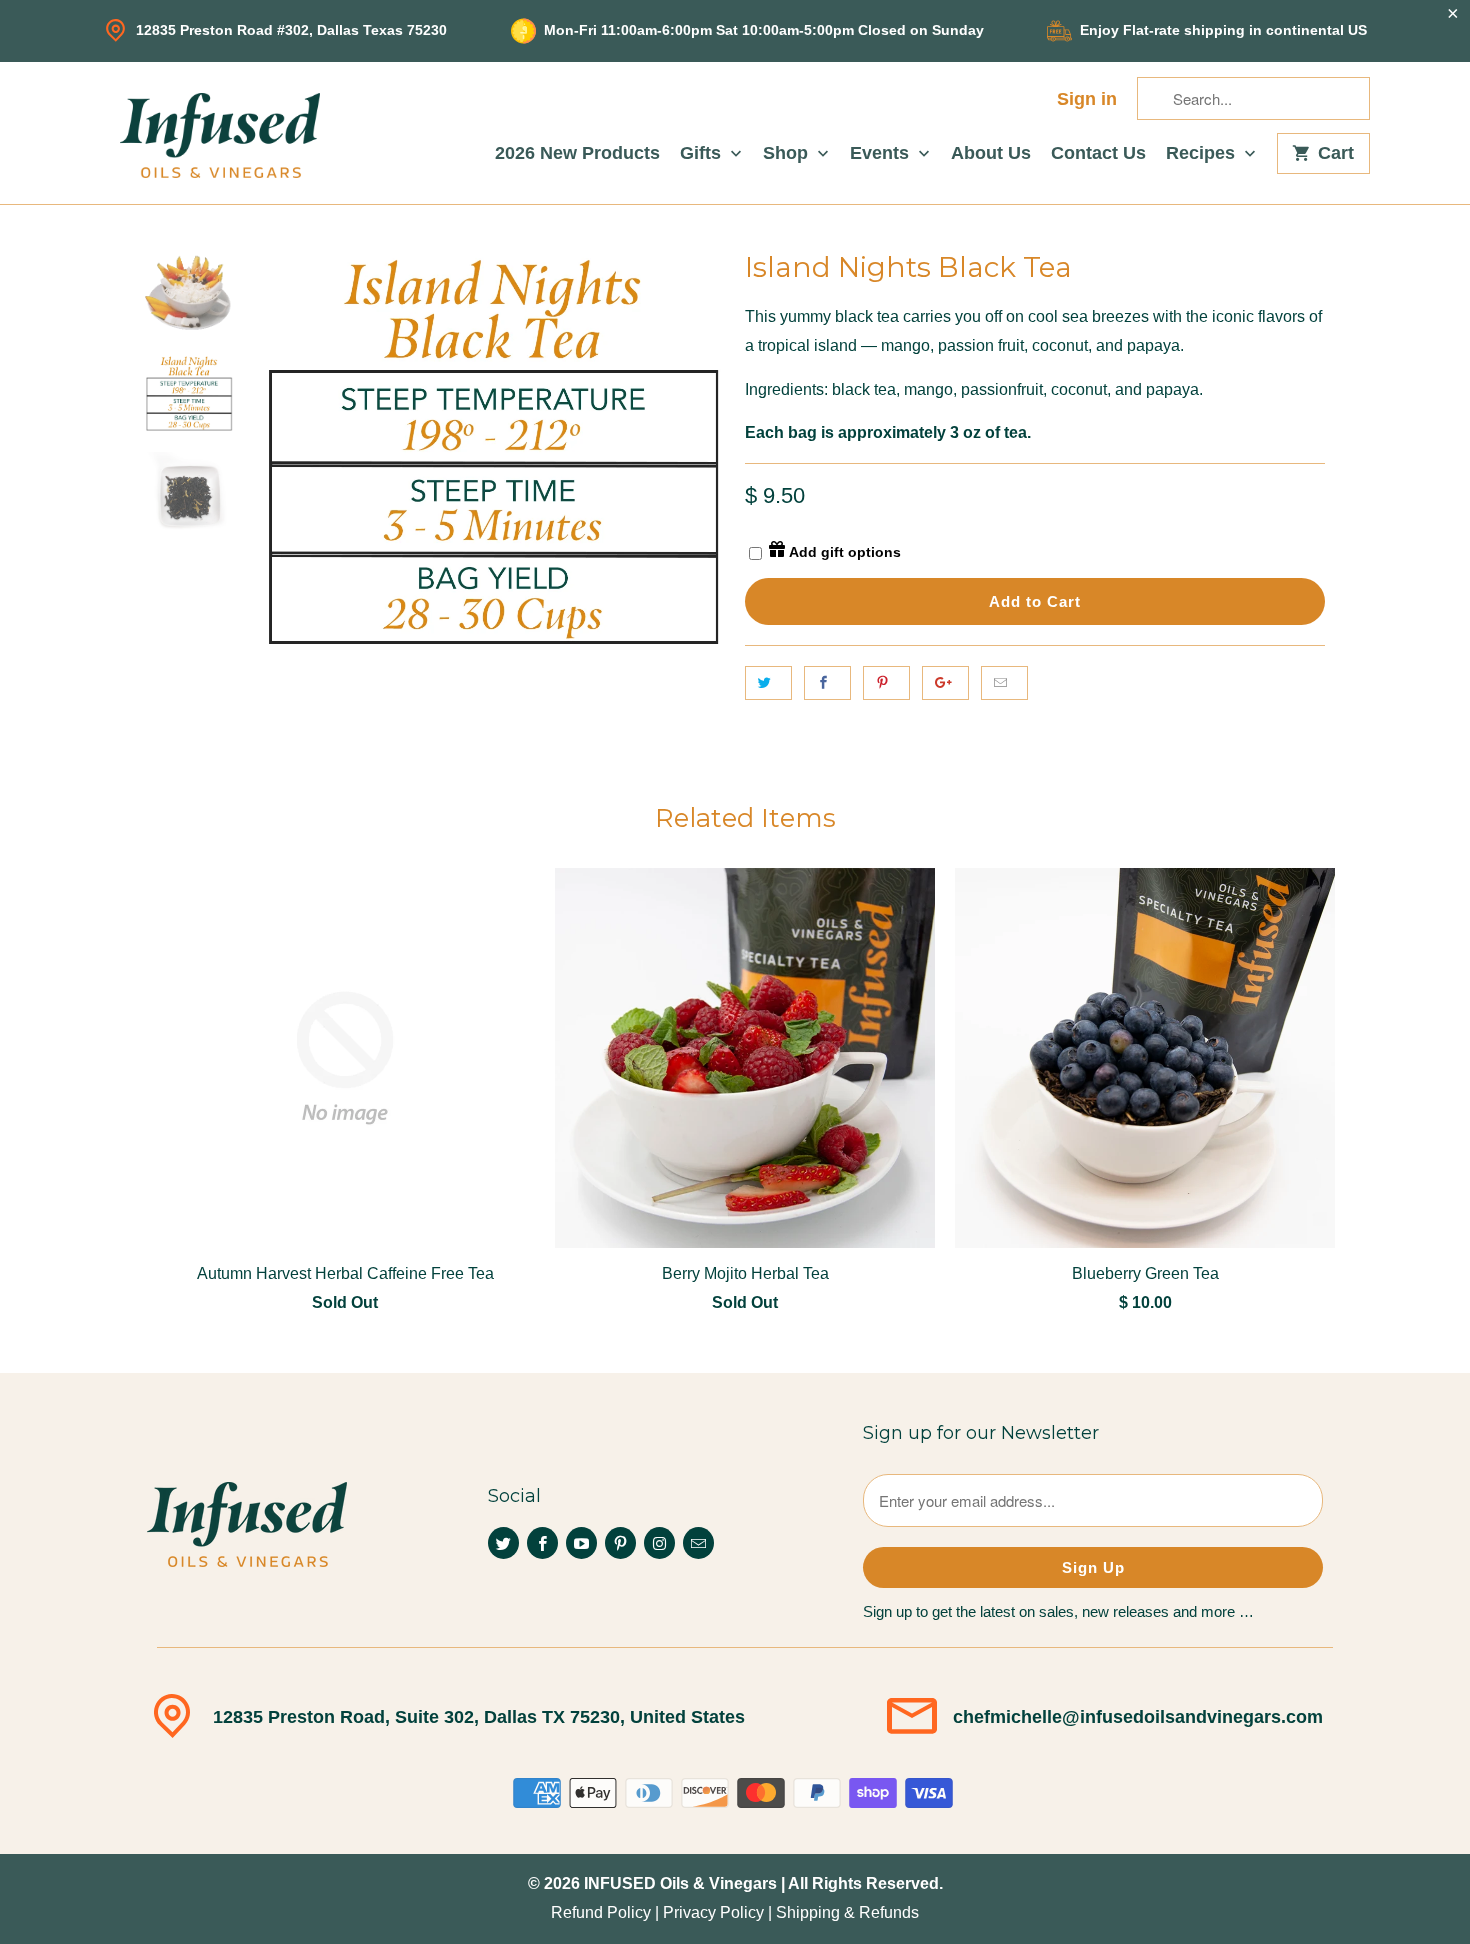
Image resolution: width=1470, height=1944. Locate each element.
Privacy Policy (713, 1912)
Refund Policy (601, 1912)
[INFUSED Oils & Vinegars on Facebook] (542, 1543)
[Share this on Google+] (945, 683)
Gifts (703, 153)
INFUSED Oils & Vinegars (680, 1883)
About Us (991, 153)
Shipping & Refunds (847, 1912)
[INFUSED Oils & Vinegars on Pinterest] (620, 1543)
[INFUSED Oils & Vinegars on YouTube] (581, 1543)
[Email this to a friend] (1004, 683)
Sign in (1087, 99)
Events (882, 153)
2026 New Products (577, 153)
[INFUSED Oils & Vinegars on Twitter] (503, 1543)
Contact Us (1098, 153)
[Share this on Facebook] (827, 683)
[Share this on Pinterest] (886, 683)
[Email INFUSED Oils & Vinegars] (698, 1543)
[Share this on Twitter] (768, 683)
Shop (788, 153)
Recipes (1203, 153)
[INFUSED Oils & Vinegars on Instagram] (659, 1543)
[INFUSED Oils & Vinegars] (220, 133)
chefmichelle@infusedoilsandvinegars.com (1138, 1717)
